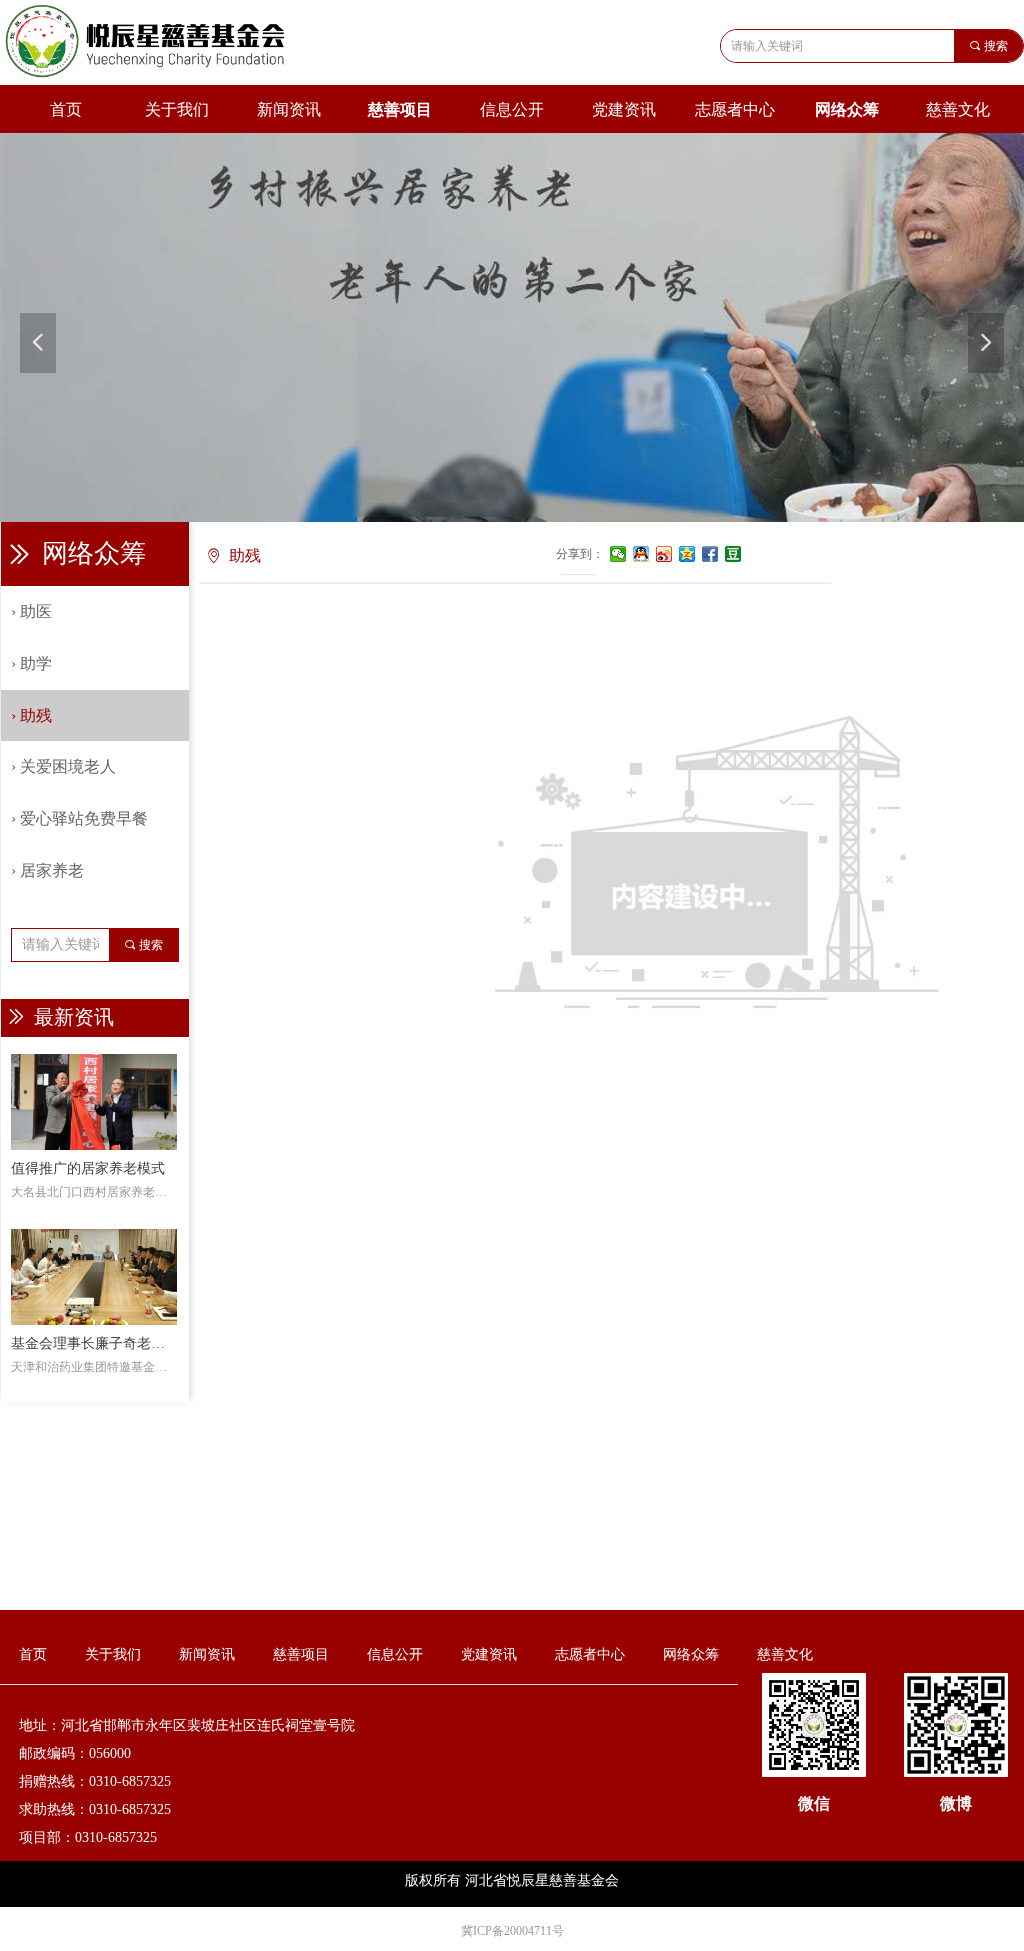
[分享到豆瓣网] (733, 554)
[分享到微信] (618, 554)
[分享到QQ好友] (641, 554)
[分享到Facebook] (710, 554)
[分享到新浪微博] (664, 554)
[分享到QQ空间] (687, 554)
